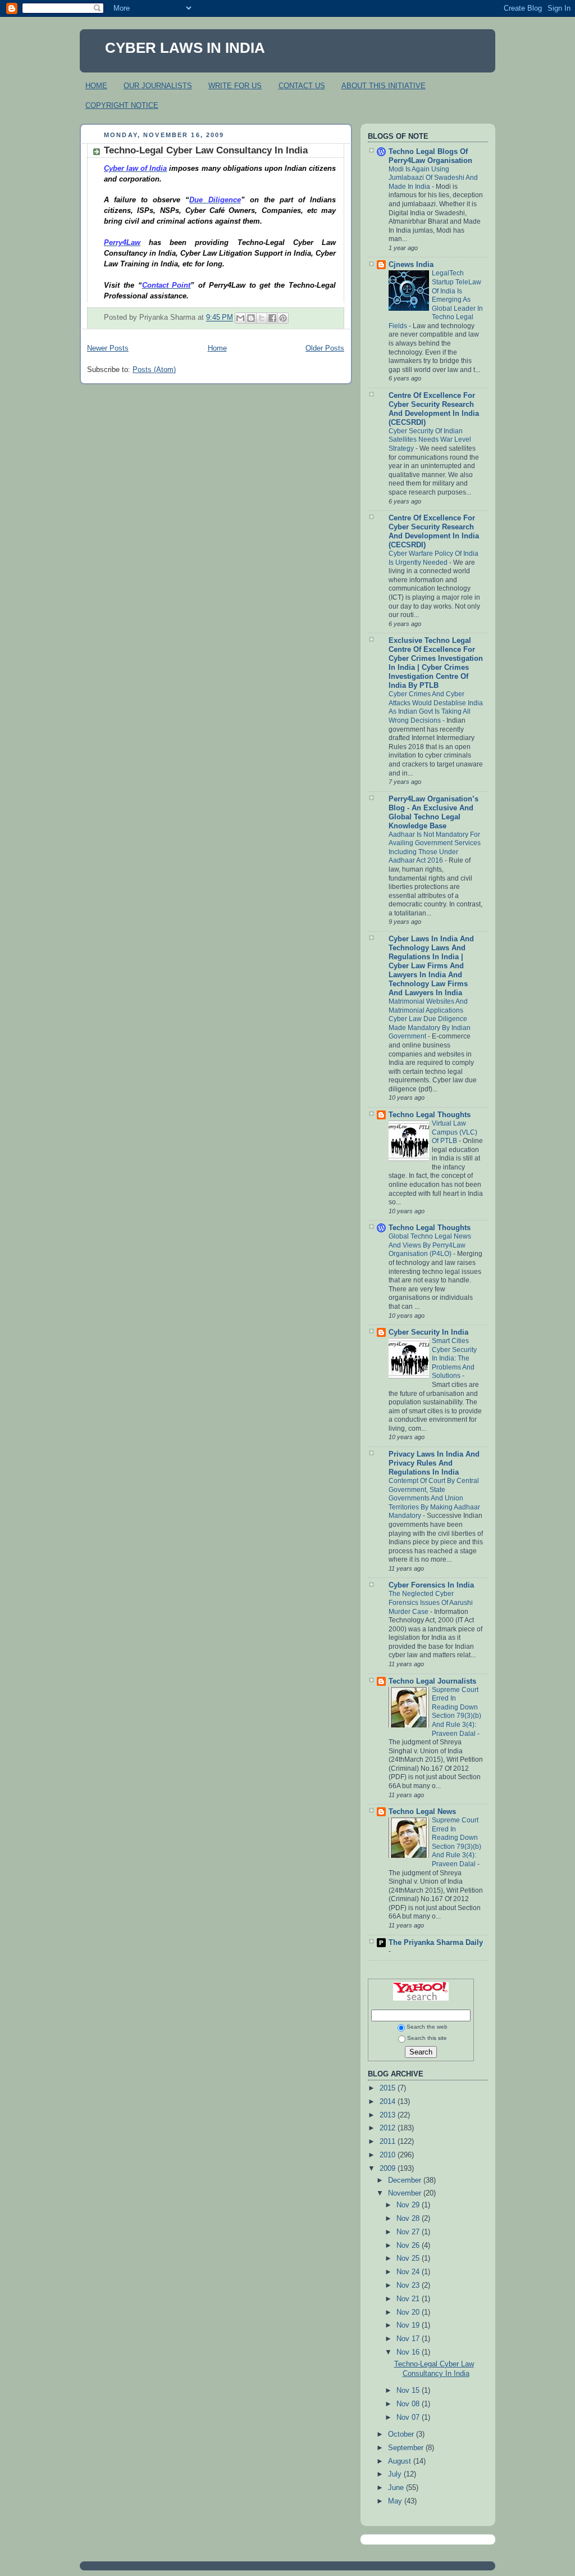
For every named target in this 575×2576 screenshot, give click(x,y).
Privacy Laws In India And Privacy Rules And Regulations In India (434, 1463)
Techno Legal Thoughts (430, 1115)
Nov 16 (409, 2352)
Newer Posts (108, 348)
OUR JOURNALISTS (158, 86)
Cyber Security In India (428, 1332)
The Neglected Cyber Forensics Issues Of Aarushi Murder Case (431, 1602)
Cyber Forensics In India (431, 1585)
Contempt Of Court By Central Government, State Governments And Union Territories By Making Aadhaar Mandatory (434, 1498)
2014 (389, 2102)
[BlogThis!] (251, 318)
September (407, 2448)
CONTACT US (302, 86)
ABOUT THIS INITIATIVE (384, 86)
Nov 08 (409, 2404)
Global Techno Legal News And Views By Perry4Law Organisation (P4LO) (430, 1245)
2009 (389, 2169)
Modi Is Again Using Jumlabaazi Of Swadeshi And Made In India (433, 178)
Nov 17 (409, 2339)
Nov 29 (409, 2205)
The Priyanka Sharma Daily (436, 1943)
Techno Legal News (422, 1812)
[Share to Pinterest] (283, 318)
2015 (389, 2088)
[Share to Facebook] (272, 318)
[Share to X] (262, 318)
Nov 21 (409, 2299)
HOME (96, 86)
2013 (389, 2115)
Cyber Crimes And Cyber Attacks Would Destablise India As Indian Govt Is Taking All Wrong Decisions (436, 707)
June (397, 2488)
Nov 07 (409, 2418)
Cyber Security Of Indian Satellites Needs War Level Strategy (430, 440)
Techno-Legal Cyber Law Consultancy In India (206, 150)
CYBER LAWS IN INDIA (185, 48)
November (406, 2193)
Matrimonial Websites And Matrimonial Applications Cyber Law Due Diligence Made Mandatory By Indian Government (430, 1019)
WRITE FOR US (235, 86)
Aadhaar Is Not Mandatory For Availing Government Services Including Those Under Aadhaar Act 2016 (435, 848)
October (402, 2434)
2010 (389, 2155)
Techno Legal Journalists (432, 1681)
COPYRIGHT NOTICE (122, 105)
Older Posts (325, 348)
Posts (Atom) (154, 370)
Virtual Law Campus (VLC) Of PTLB (455, 1132)
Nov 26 (409, 2246)
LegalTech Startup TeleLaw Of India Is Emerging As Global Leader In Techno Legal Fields (436, 299)
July (396, 2474)
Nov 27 (409, 2232)
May (396, 2501)
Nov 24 (409, 2272)
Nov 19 (409, 2325)
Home (217, 348)
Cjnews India (411, 265)
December (406, 2180)
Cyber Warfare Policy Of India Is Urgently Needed (433, 558)
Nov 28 (409, 2219)
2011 (389, 2142)
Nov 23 (409, 2285)
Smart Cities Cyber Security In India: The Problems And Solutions (454, 1358)
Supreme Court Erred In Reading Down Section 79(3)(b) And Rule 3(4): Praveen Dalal (457, 1712)
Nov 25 (409, 2258)
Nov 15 (409, 2391)
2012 (389, 2128)
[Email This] (240, 318)
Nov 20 (409, 2312)
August (401, 2461)
